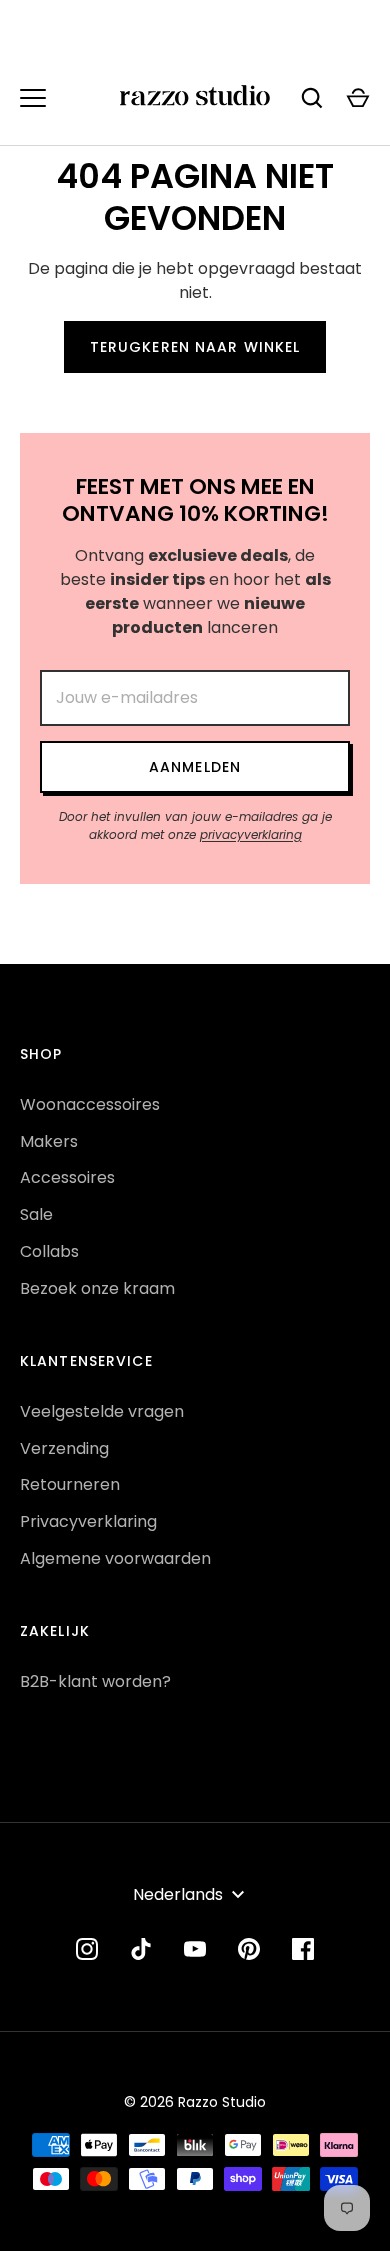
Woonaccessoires (90, 1104)
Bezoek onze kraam (97, 1288)
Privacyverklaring (88, 1521)
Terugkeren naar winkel (195, 347)
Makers (49, 1141)
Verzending (64, 1448)
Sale (36, 1214)
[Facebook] (303, 1949)
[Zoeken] (312, 98)
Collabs (49, 1251)
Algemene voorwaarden (115, 1558)
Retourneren (70, 1484)
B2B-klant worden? (95, 1681)
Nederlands (178, 1894)
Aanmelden (195, 767)
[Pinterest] (249, 1949)
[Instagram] (87, 1949)
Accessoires (67, 1177)
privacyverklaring (251, 834)
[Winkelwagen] (358, 98)
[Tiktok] (141, 1949)
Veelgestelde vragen (102, 1411)
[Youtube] (195, 1949)
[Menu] (33, 98)
